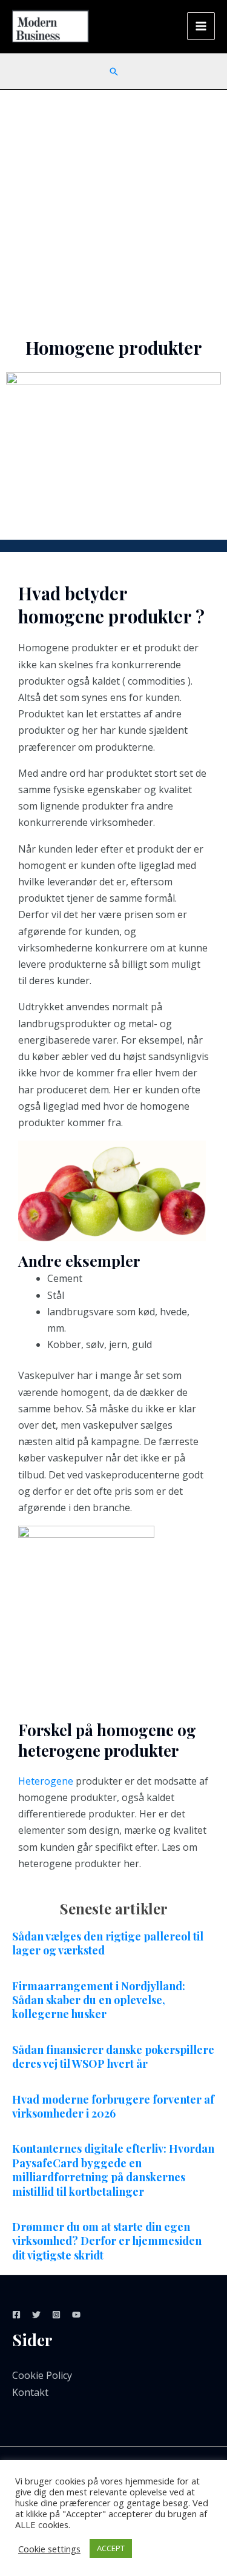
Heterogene (46, 1781)
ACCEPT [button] (111, 2548)
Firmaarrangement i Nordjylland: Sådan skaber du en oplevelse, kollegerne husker (99, 2000)
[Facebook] (16, 2315)
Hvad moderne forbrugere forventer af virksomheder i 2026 (113, 2106)
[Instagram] (56, 2315)
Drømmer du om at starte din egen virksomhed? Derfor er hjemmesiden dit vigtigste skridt (107, 2241)
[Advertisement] (113, 210)
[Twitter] (36, 2315)
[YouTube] (76, 2315)
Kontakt (30, 2392)
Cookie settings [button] (49, 2549)
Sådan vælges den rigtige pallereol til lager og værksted (108, 1943)
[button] (114, 72)
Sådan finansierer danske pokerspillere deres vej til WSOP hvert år (113, 2057)
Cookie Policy (42, 2375)
